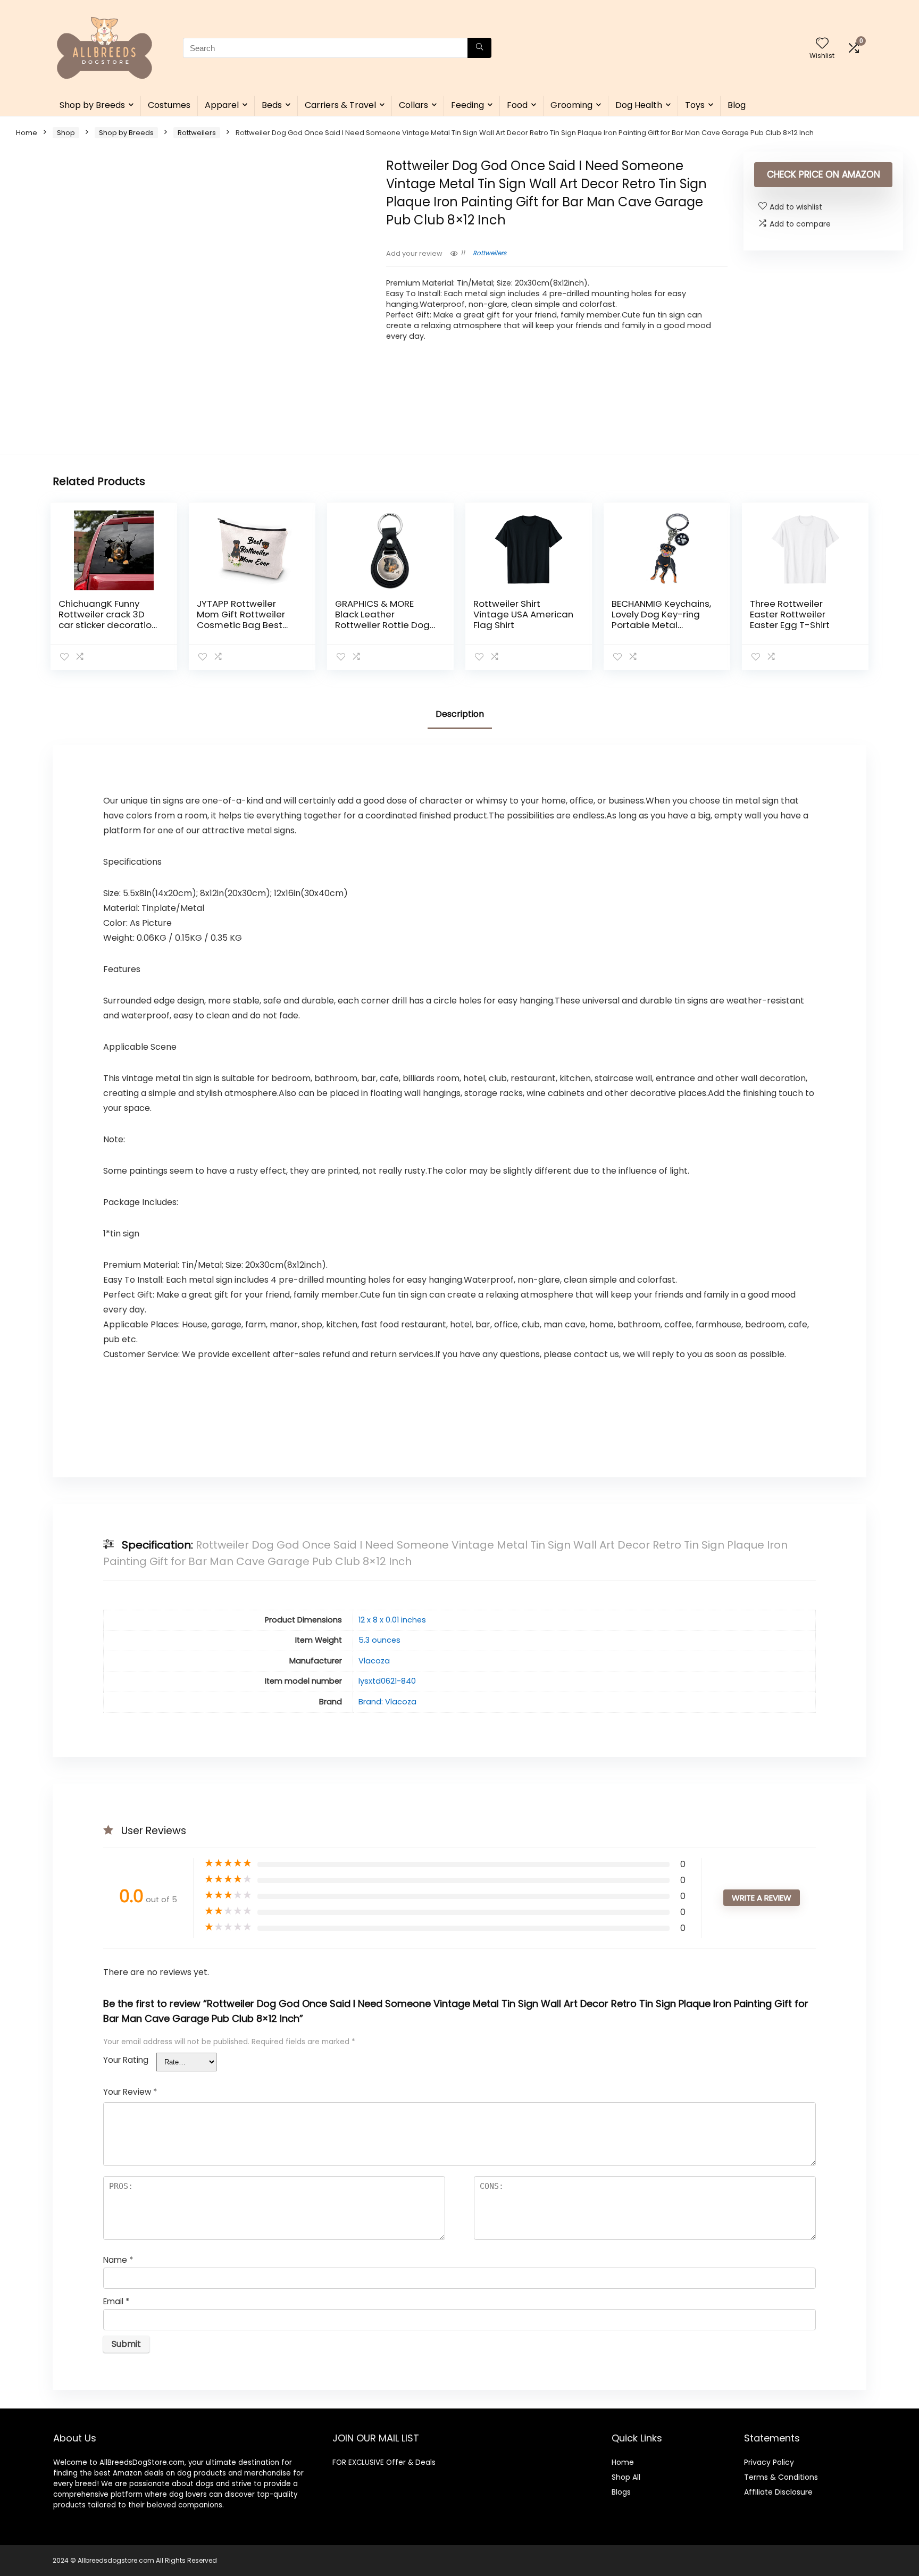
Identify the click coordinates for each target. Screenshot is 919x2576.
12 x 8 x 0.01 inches (392, 1620)
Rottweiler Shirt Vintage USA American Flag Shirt (523, 614)
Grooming (571, 105)
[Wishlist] (822, 44)
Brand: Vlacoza (387, 1702)
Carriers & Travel (340, 105)
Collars (413, 105)
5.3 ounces (379, 1640)
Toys (695, 105)
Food (517, 105)
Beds (272, 105)
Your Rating (126, 2060)
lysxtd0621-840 (387, 1681)
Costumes (169, 105)
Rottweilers (197, 133)
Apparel (222, 105)
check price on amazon (824, 174)
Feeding (467, 105)
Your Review (130, 2092)
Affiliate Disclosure (778, 2492)
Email (116, 2301)
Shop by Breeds (92, 105)
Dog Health (639, 105)
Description (460, 714)
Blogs (621, 2492)
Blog (737, 105)
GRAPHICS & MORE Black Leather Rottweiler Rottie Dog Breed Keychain (382, 620)
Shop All (626, 2477)
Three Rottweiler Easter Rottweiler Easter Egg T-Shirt (790, 614)
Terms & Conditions (781, 2477)
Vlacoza (374, 1661)
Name (118, 2260)
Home (27, 133)
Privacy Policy (769, 2462)
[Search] (479, 48)
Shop (66, 133)
